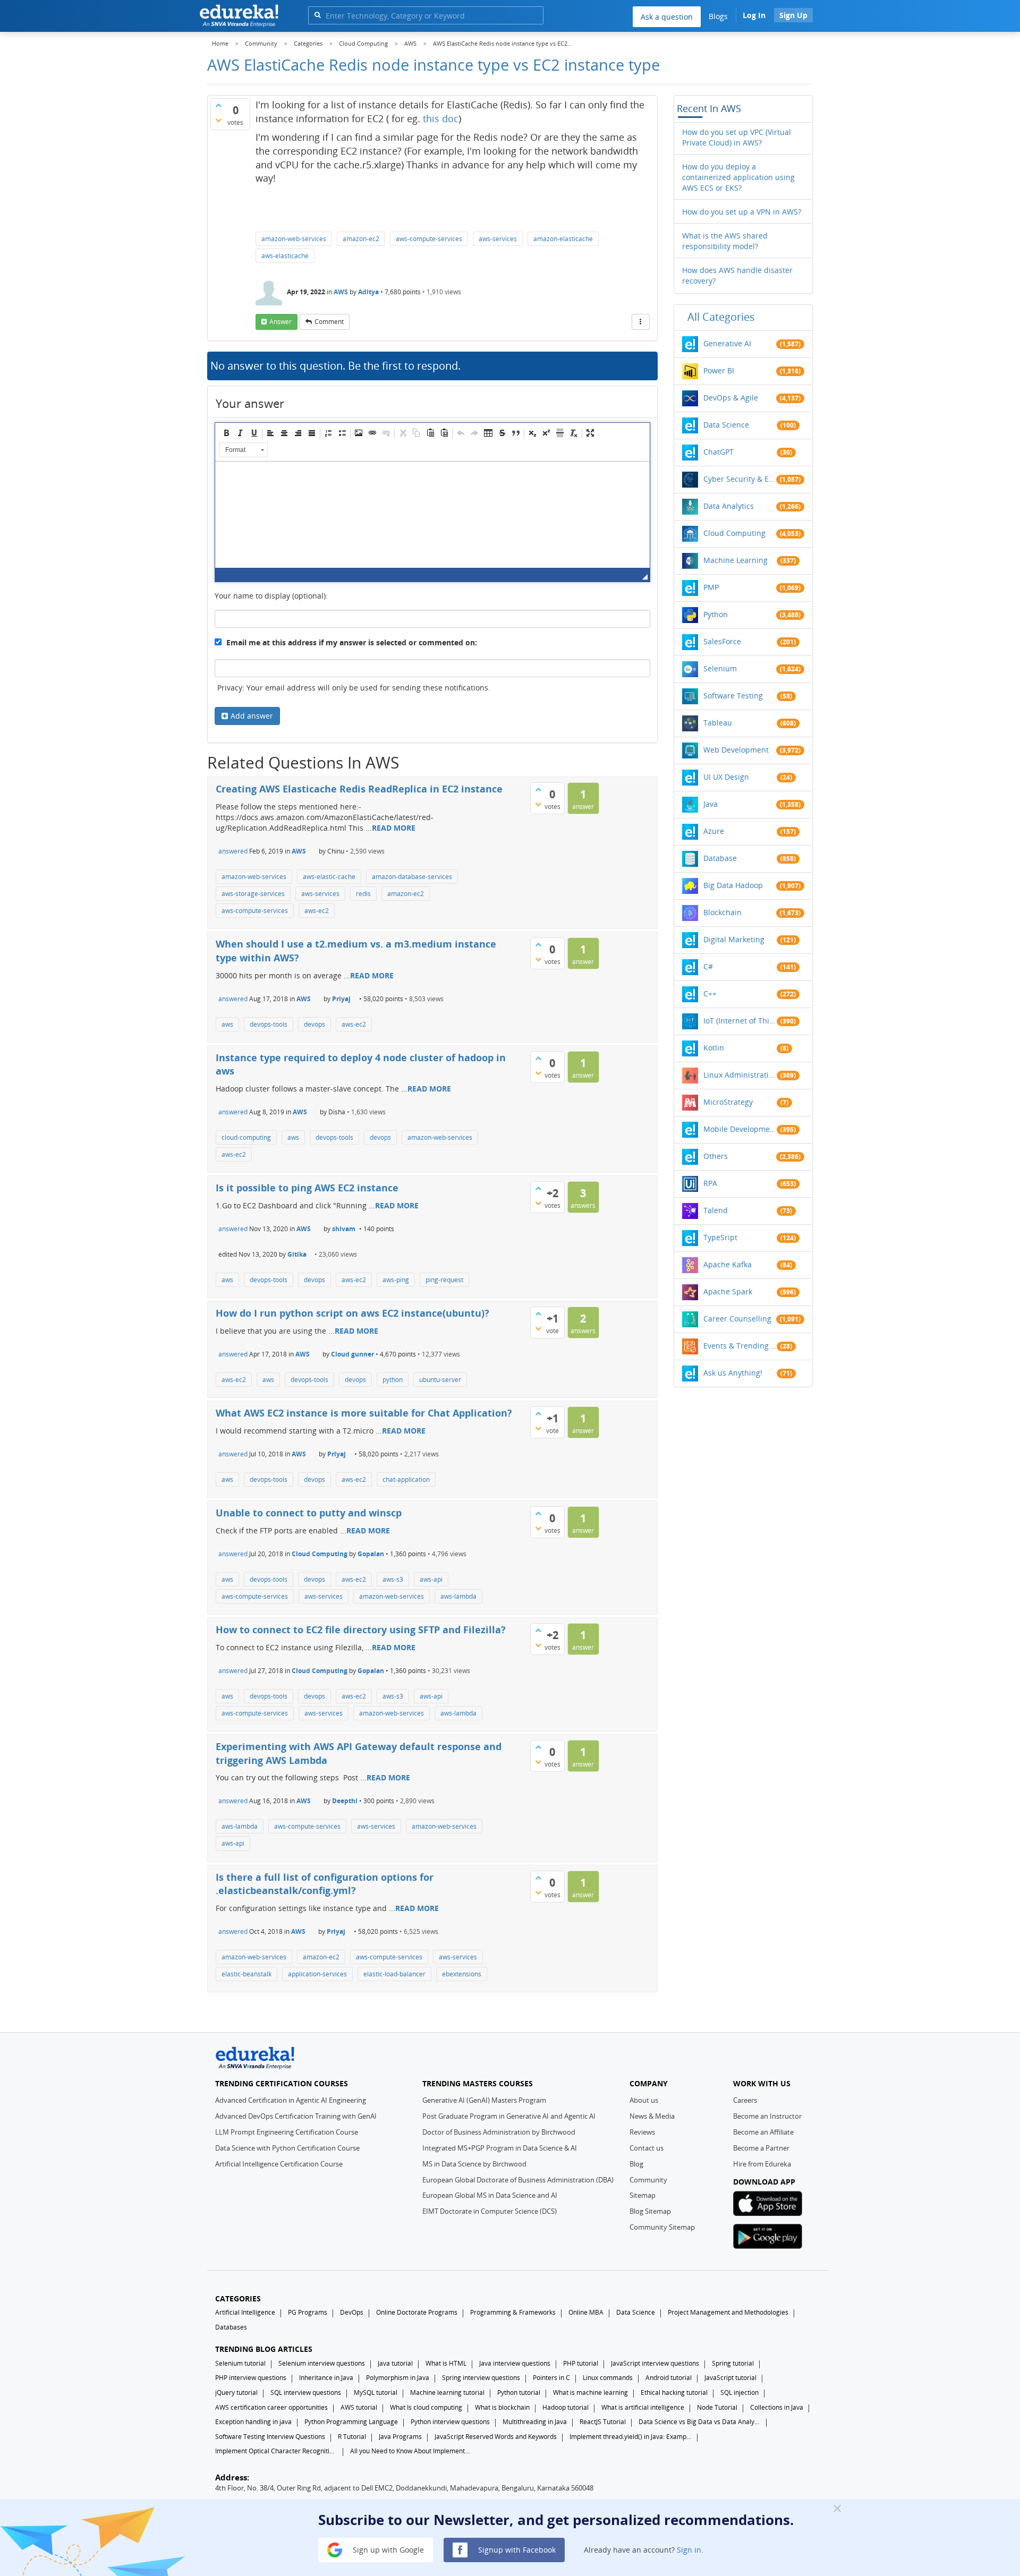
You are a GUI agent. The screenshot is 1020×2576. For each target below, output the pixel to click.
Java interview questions (515, 2363)
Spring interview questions (481, 2378)
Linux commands (608, 2378)
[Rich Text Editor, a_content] (432, 515)
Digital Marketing (734, 939)
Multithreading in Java (535, 2422)
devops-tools (269, 1024)
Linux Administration (740, 1075)
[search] (317, 15)
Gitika (297, 1254)
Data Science (726, 425)
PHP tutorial (581, 2363)
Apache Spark (728, 1291)
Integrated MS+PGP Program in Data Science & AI (500, 2148)
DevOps (352, 2312)
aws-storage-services (253, 894)
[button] (226, 433)
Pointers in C (551, 2378)
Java (711, 804)
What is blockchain (502, 2407)
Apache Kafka (728, 1264)
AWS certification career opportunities (271, 2407)
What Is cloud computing (426, 2407)
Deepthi (345, 1801)
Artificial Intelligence (245, 2312)
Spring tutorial (733, 2363)
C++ (710, 993)
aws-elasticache (285, 256)
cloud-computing (246, 1137)
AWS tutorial (359, 2407)
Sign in (689, 2549)
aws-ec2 (317, 911)
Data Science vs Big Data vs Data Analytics (700, 2422)
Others (716, 1156)
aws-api (431, 1579)
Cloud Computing (320, 1554)
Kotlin (714, 1048)
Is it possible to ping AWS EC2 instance (307, 1188)
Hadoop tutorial (566, 2407)
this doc (441, 118)
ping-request (444, 1280)
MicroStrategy (728, 1102)
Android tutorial (669, 2378)
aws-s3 (393, 1579)
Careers (745, 2100)
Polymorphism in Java (398, 2378)
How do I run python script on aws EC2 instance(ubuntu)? (352, 1313)
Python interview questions (450, 2422)
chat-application (406, 1479)
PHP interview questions (251, 2378)
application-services (317, 1974)
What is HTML (446, 2363)
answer (280, 322)
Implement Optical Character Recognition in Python (276, 2451)
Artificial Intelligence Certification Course (279, 2164)
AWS (341, 292)
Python (716, 614)
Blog (636, 2164)
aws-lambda (458, 1596)
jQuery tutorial (236, 2392)
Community (648, 2180)
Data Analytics (729, 506)
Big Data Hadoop (733, 885)
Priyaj (341, 999)
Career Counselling (737, 1319)
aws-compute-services (429, 239)
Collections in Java (777, 2407)
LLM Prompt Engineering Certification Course (287, 2132)
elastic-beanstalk (246, 1974)
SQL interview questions (306, 2392)
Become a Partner (761, 2148)
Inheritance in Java (326, 2378)
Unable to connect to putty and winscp (309, 1513)
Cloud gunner (352, 1354)
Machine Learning (736, 560)
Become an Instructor (767, 2116)
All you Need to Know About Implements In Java (411, 2451)
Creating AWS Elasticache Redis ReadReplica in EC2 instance (359, 789)
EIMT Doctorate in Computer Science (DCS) (490, 2211)
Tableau (718, 723)
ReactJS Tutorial (603, 2422)
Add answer (252, 716)
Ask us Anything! (733, 1373)
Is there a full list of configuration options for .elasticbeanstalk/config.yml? (325, 1884)
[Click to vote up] (218, 105)
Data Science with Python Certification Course (287, 2148)
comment (329, 322)
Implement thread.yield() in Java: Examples (631, 2437)
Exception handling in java (253, 2422)
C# (708, 966)
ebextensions (462, 1974)
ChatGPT (719, 452)
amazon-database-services (412, 877)
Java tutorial (395, 2363)
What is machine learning (590, 2392)
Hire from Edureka (762, 2164)
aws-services (498, 239)
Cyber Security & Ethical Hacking (740, 479)
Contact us (647, 2148)
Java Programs (400, 2437)
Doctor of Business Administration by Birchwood (499, 2132)
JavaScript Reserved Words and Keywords (496, 2437)
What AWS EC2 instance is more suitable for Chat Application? (364, 1413)
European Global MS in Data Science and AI (490, 2195)
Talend (716, 1210)
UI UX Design (726, 777)
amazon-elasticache (563, 239)
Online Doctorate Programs (417, 2312)
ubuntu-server (440, 1380)
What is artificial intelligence (643, 2407)
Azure (714, 831)
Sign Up (793, 15)
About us (644, 2100)
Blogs (718, 16)
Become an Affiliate (763, 2132)
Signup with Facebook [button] (516, 2549)
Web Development (736, 750)
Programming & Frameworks (513, 2312)
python (393, 1380)
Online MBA (586, 2312)
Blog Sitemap (650, 2211)
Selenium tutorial (240, 2363)
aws (227, 1024)
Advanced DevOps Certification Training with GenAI (296, 2116)
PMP (711, 587)
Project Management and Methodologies (728, 2312)
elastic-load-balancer (394, 1974)
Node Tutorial (717, 2407)
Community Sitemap (662, 2227)
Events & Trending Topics (740, 1346)
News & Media (652, 2116)
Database (720, 858)
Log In (754, 15)
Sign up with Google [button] (387, 2549)
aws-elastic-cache (329, 877)
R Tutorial (352, 2437)
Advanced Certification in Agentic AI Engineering (291, 2100)
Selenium (720, 668)
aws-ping (396, 1280)
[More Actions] (641, 322)
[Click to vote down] (218, 120)
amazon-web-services (294, 239)
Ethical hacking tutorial (674, 2392)
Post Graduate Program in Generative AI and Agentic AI (509, 2116)
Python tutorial (519, 2392)
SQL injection (739, 2392)
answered (233, 851)
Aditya (368, 292)
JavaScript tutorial (730, 2378)
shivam (344, 1229)
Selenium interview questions (322, 2363)
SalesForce (722, 641)
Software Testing (733, 696)
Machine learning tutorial (447, 2392)
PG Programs (308, 2312)
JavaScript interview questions (655, 2363)
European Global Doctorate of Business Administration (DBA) (518, 2180)
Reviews (642, 2132)
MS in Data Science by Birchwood (474, 2164)
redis (363, 894)
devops (314, 1024)
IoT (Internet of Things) (740, 1021)
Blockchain (722, 912)
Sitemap (643, 2195)
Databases (231, 2327)
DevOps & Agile (731, 398)
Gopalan (371, 1554)
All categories (721, 317)
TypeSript (720, 1237)
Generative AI (727, 343)
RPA (710, 1183)
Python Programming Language (351, 2422)
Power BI (719, 370)
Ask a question (667, 17)
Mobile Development (740, 1129)
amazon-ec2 (361, 239)
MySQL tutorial (376, 2392)
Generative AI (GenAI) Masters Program (484, 2100)
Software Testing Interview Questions (270, 2437)
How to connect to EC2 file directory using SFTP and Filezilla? (361, 1630)
